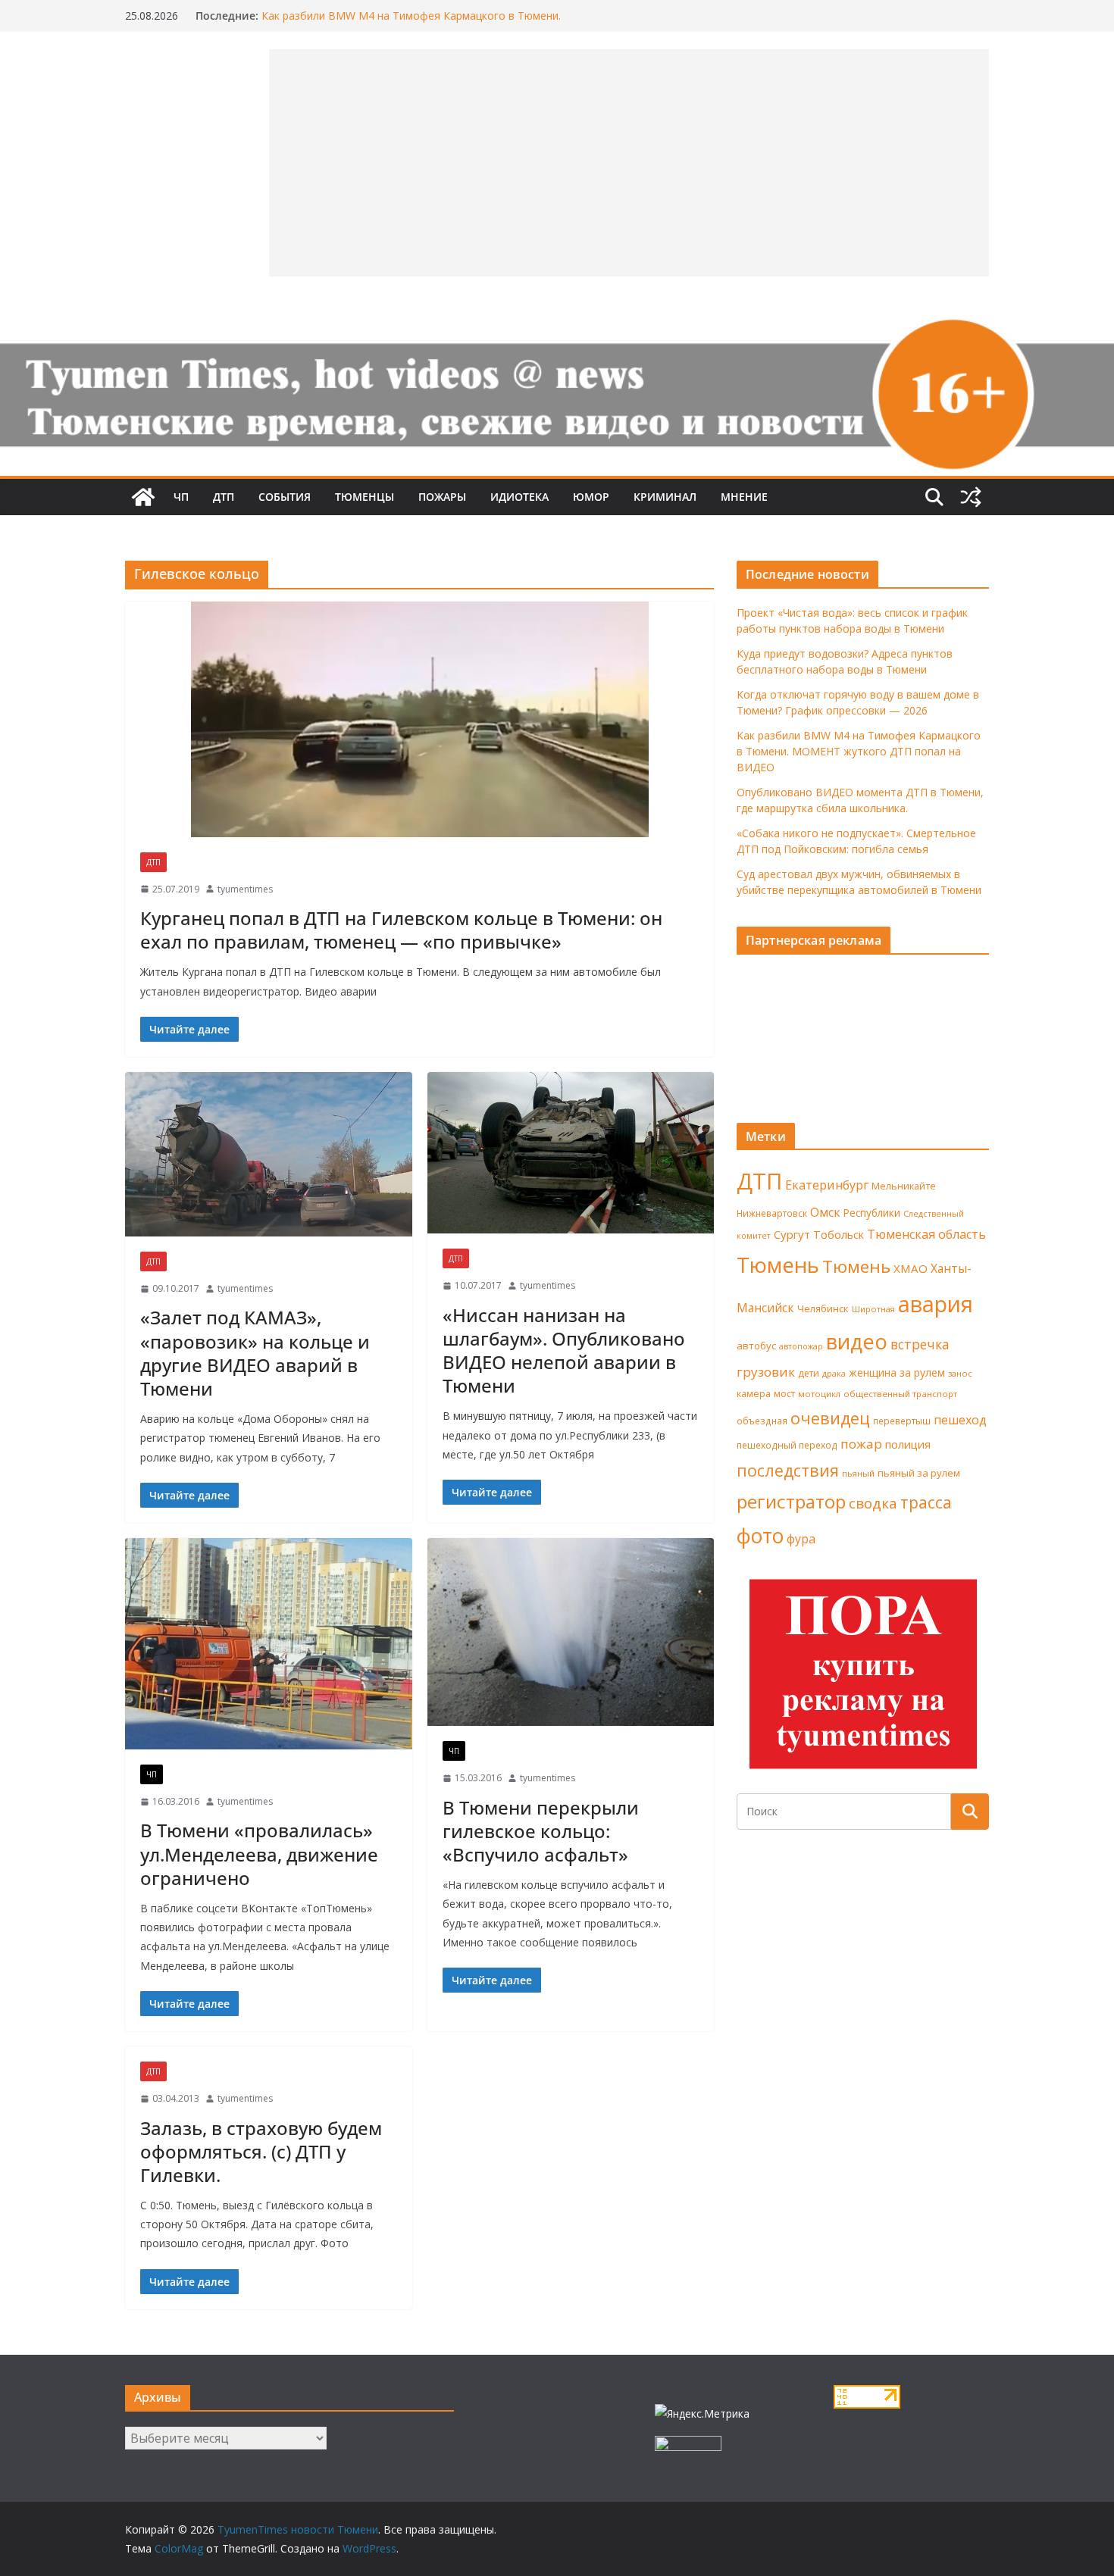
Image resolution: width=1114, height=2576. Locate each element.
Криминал (665, 497)
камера (754, 1394)
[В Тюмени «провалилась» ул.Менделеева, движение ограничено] (269, 1644)
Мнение (744, 497)
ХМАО (911, 1268)
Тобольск (839, 1234)
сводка (873, 1503)
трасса (926, 1502)
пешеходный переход (787, 1445)
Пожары (442, 497)
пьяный (858, 1473)
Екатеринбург (827, 1185)
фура (801, 1539)
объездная (762, 1421)
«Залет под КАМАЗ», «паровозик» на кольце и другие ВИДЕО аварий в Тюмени (255, 1353)
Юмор (591, 497)
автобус (756, 1346)
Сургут (792, 1234)
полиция (908, 1444)
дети (809, 1373)
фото (760, 1536)
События (285, 497)
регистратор (791, 1501)
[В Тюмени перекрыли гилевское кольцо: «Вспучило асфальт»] (571, 1632)
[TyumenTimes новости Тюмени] (143, 497)
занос (960, 1373)
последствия (788, 1470)
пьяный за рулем (919, 1473)
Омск (825, 1212)
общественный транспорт (900, 1394)
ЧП (181, 497)
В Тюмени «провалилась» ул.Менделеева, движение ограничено (259, 1854)
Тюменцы (365, 497)
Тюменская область (926, 1234)
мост (784, 1394)
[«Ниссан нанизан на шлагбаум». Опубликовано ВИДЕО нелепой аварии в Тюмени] (571, 1153)
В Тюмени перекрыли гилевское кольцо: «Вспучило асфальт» (541, 1831)
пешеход (960, 1420)
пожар (861, 1444)
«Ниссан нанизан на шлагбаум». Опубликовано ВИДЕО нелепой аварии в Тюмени (564, 1351)
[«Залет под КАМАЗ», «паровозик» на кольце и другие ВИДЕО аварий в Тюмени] (269, 1154)
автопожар (801, 1346)
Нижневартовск (772, 1213)
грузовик (766, 1372)
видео (857, 1341)
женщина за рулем (897, 1372)
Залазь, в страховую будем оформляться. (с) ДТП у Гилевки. (261, 2151)
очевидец (830, 1418)
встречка (920, 1344)
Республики (872, 1213)
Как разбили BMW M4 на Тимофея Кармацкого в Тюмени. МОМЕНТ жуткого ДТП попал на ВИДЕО (411, 23)
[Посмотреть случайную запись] (971, 497)
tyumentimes (245, 889)
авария (936, 1304)
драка (834, 1373)
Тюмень (778, 1265)
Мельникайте (904, 1186)
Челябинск (823, 1308)
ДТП (224, 497)
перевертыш (902, 1421)
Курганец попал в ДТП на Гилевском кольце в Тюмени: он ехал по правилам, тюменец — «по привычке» (401, 930)
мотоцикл (819, 1394)
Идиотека (519, 497)
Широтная (873, 1309)
